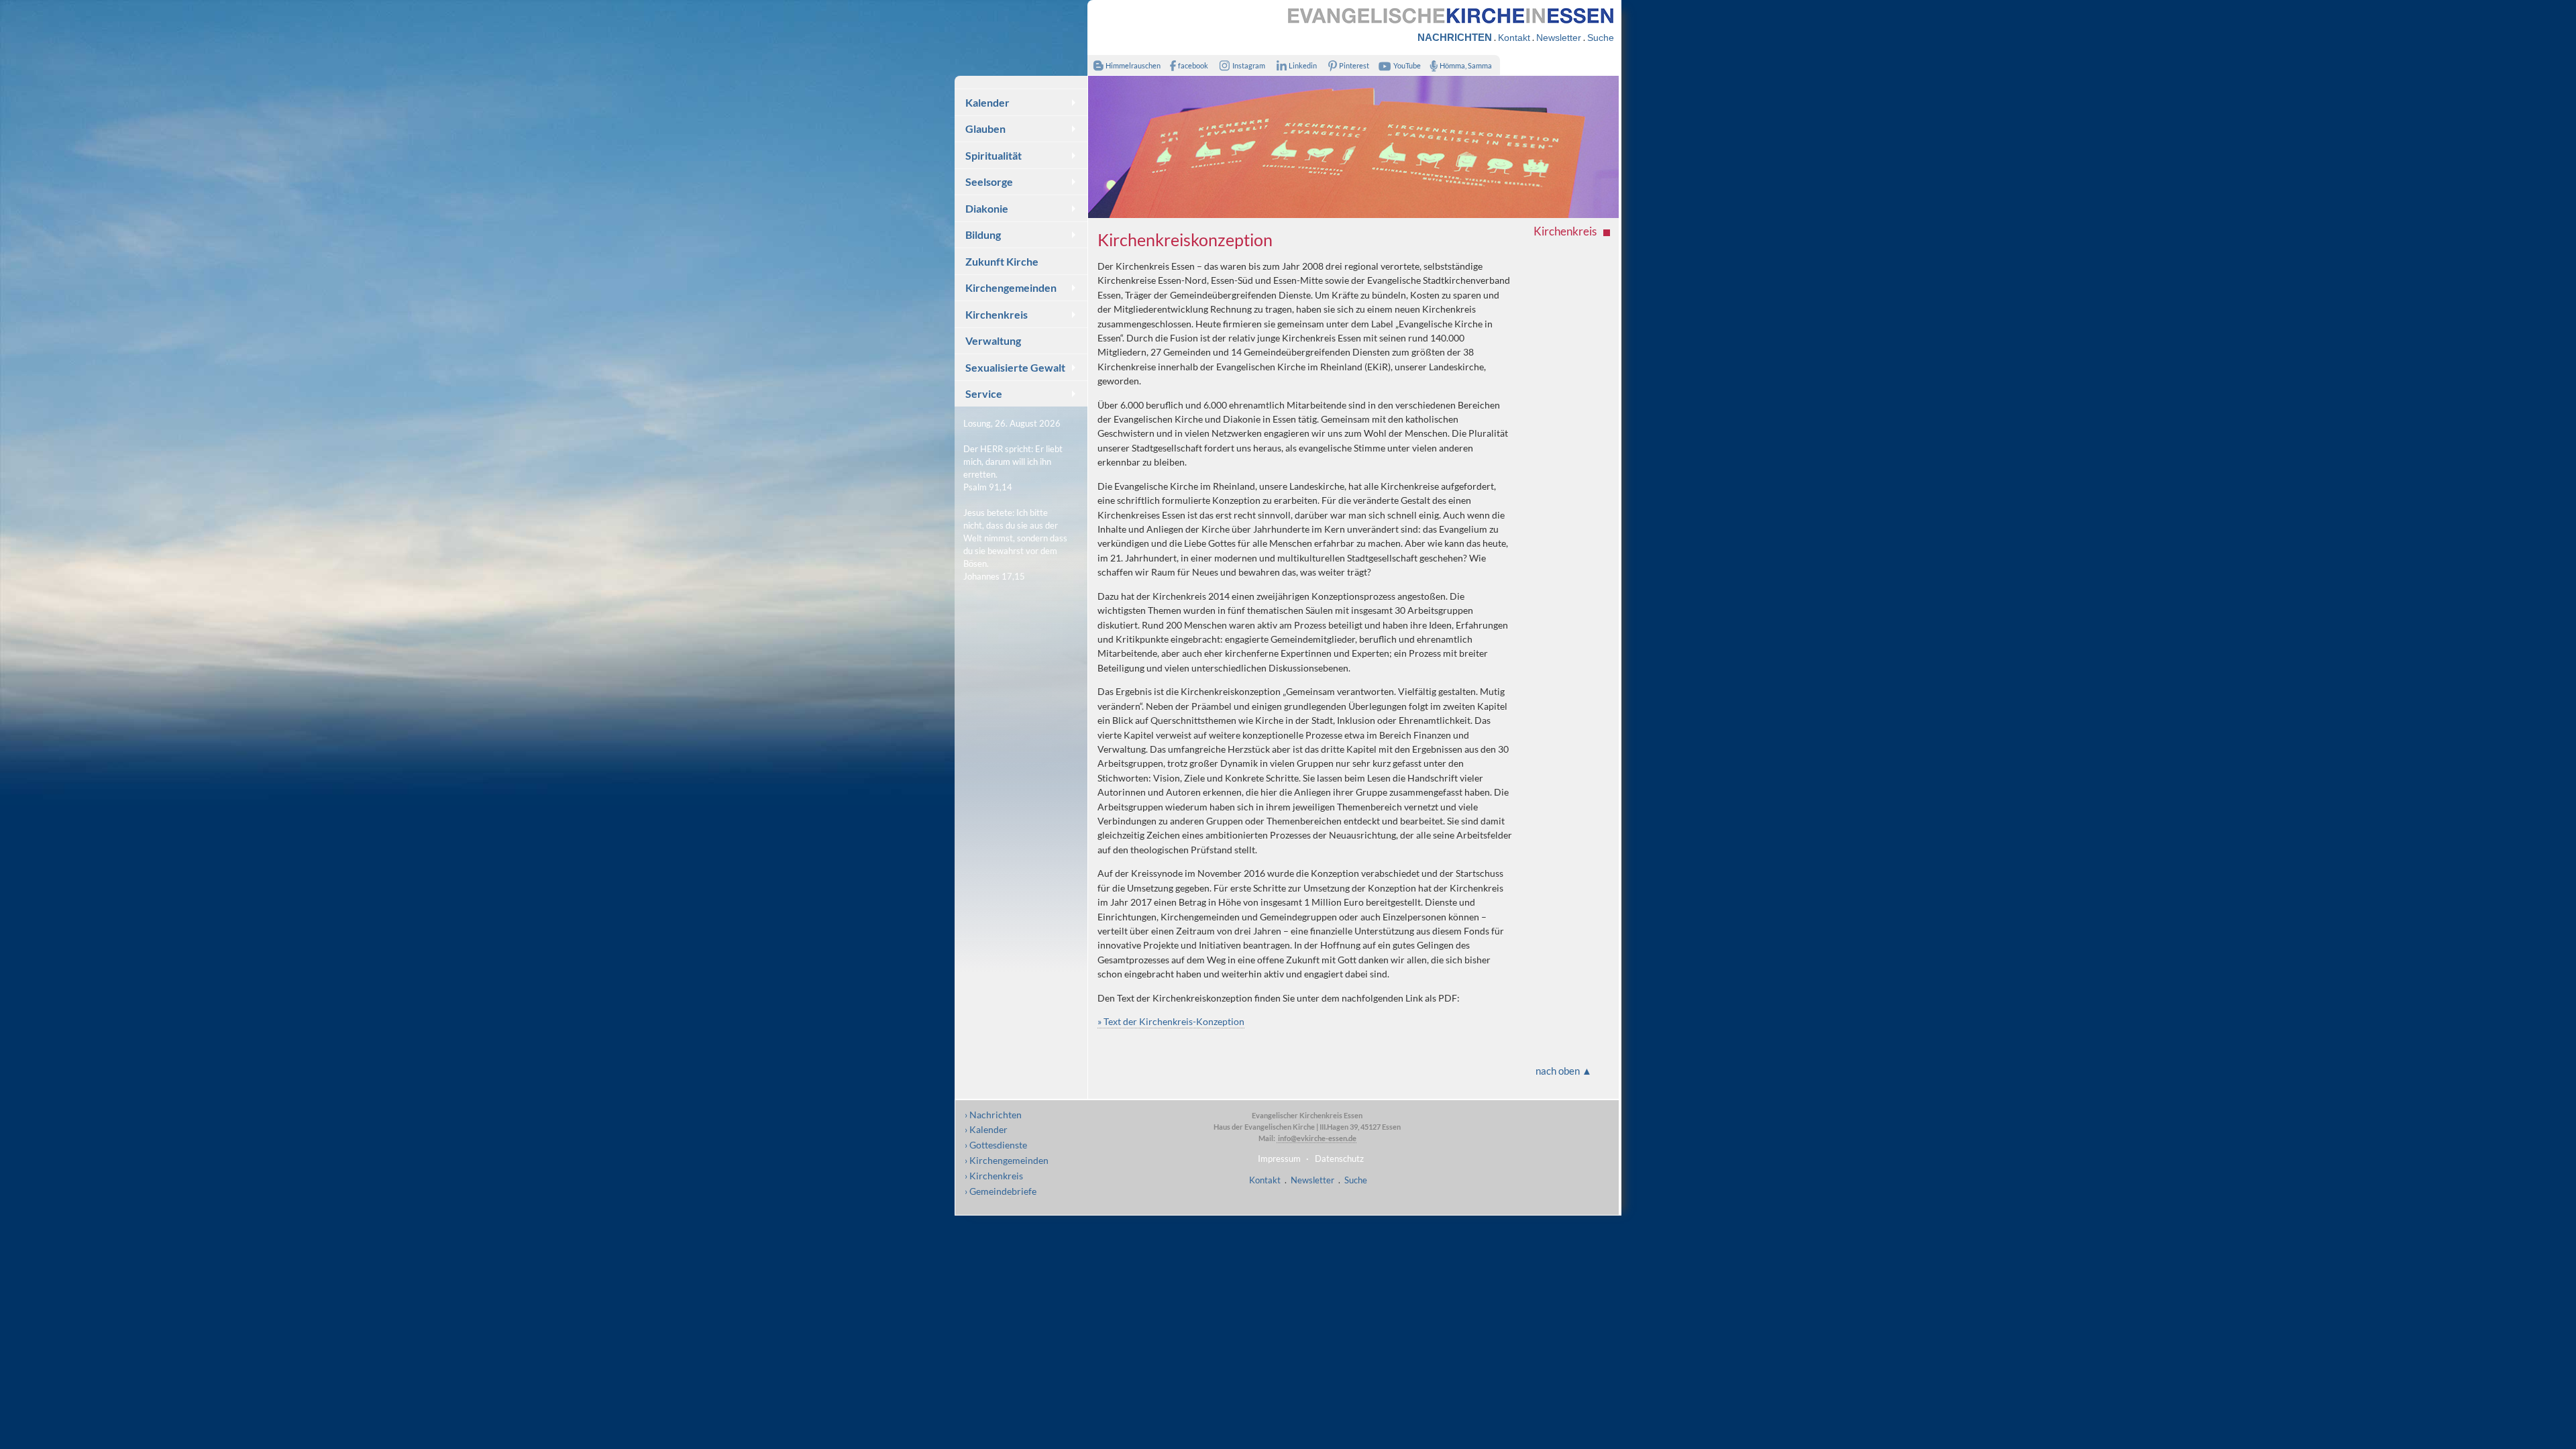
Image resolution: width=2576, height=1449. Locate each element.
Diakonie (987, 208)
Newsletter (1559, 38)
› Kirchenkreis (994, 1176)
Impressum (1279, 1159)
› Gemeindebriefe (1001, 1191)
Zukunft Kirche (1002, 261)
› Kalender (986, 1129)
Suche (1601, 38)
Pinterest (1354, 65)
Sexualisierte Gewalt (1015, 367)
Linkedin (1303, 65)
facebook (1193, 65)
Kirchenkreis (997, 314)
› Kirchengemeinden (1007, 1160)
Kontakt (1514, 38)
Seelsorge (989, 181)
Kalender (987, 102)
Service (984, 393)
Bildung (983, 234)
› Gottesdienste (996, 1145)
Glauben (985, 128)
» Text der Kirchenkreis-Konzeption (1171, 1021)
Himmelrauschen (1133, 65)
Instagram (1249, 65)
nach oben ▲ (1564, 1071)
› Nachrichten (993, 1115)
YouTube (1407, 65)
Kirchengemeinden (1011, 287)
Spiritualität (994, 155)
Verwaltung (993, 340)
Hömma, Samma (1466, 65)
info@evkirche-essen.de (1317, 1138)
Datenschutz (1339, 1159)
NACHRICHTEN (1455, 37)
